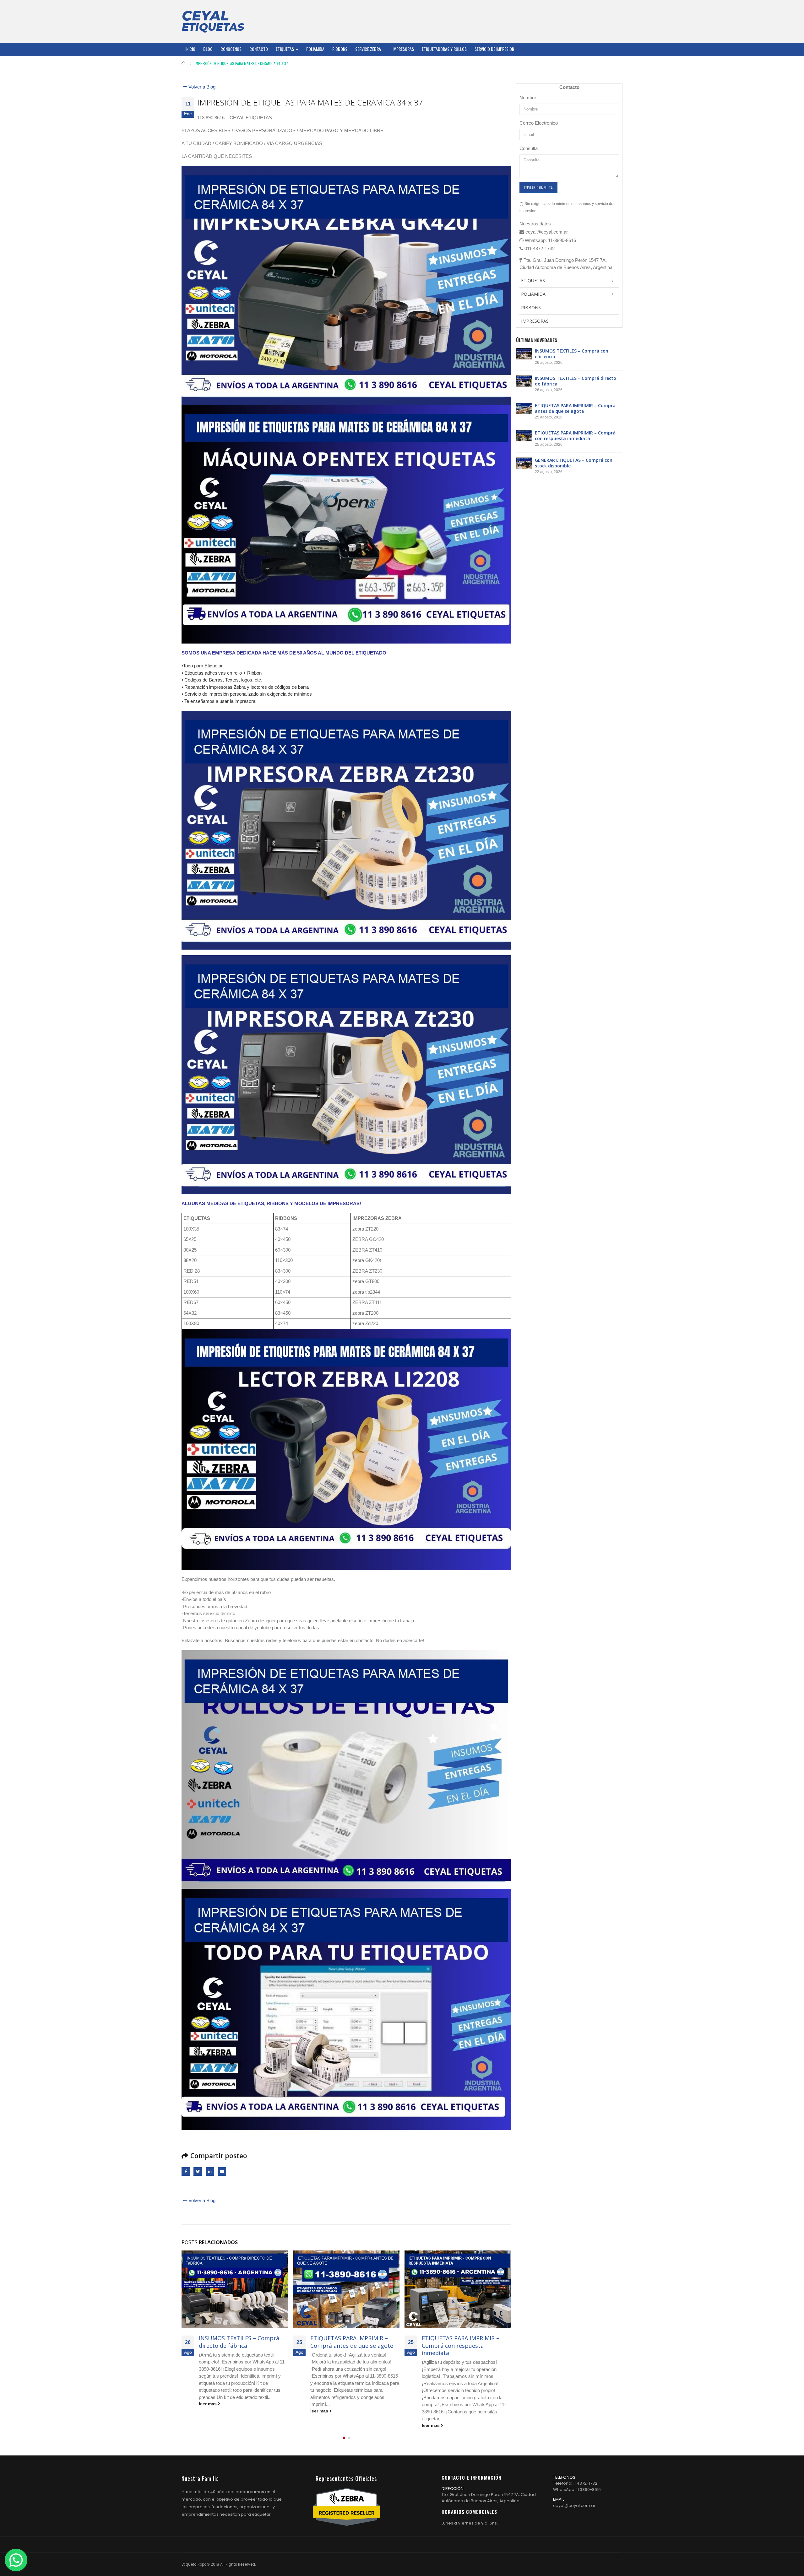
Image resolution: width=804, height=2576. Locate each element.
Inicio (190, 49)
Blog (208, 49)
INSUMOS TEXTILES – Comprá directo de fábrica (576, 381)
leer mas (208, 2411)
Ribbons (340, 49)
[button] (344, 2438)
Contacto (259, 49)
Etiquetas (285, 49)
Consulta (529, 148)
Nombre (528, 97)
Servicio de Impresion (494, 49)
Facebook (186, 2172)
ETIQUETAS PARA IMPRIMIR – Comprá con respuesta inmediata (349, 2345)
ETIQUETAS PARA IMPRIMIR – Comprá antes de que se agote (240, 2342)
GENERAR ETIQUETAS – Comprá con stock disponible (464, 2342)
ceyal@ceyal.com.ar (574, 2506)
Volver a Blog (201, 87)
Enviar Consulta (538, 188)
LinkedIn (210, 2172)
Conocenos (231, 49)
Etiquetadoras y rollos (444, 49)
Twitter (198, 2172)
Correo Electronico (539, 123)
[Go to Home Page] (184, 63)
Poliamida (315, 49)
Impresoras (403, 49)
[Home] (213, 21)
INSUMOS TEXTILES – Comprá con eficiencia (572, 354)
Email (222, 2172)
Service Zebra (368, 49)
